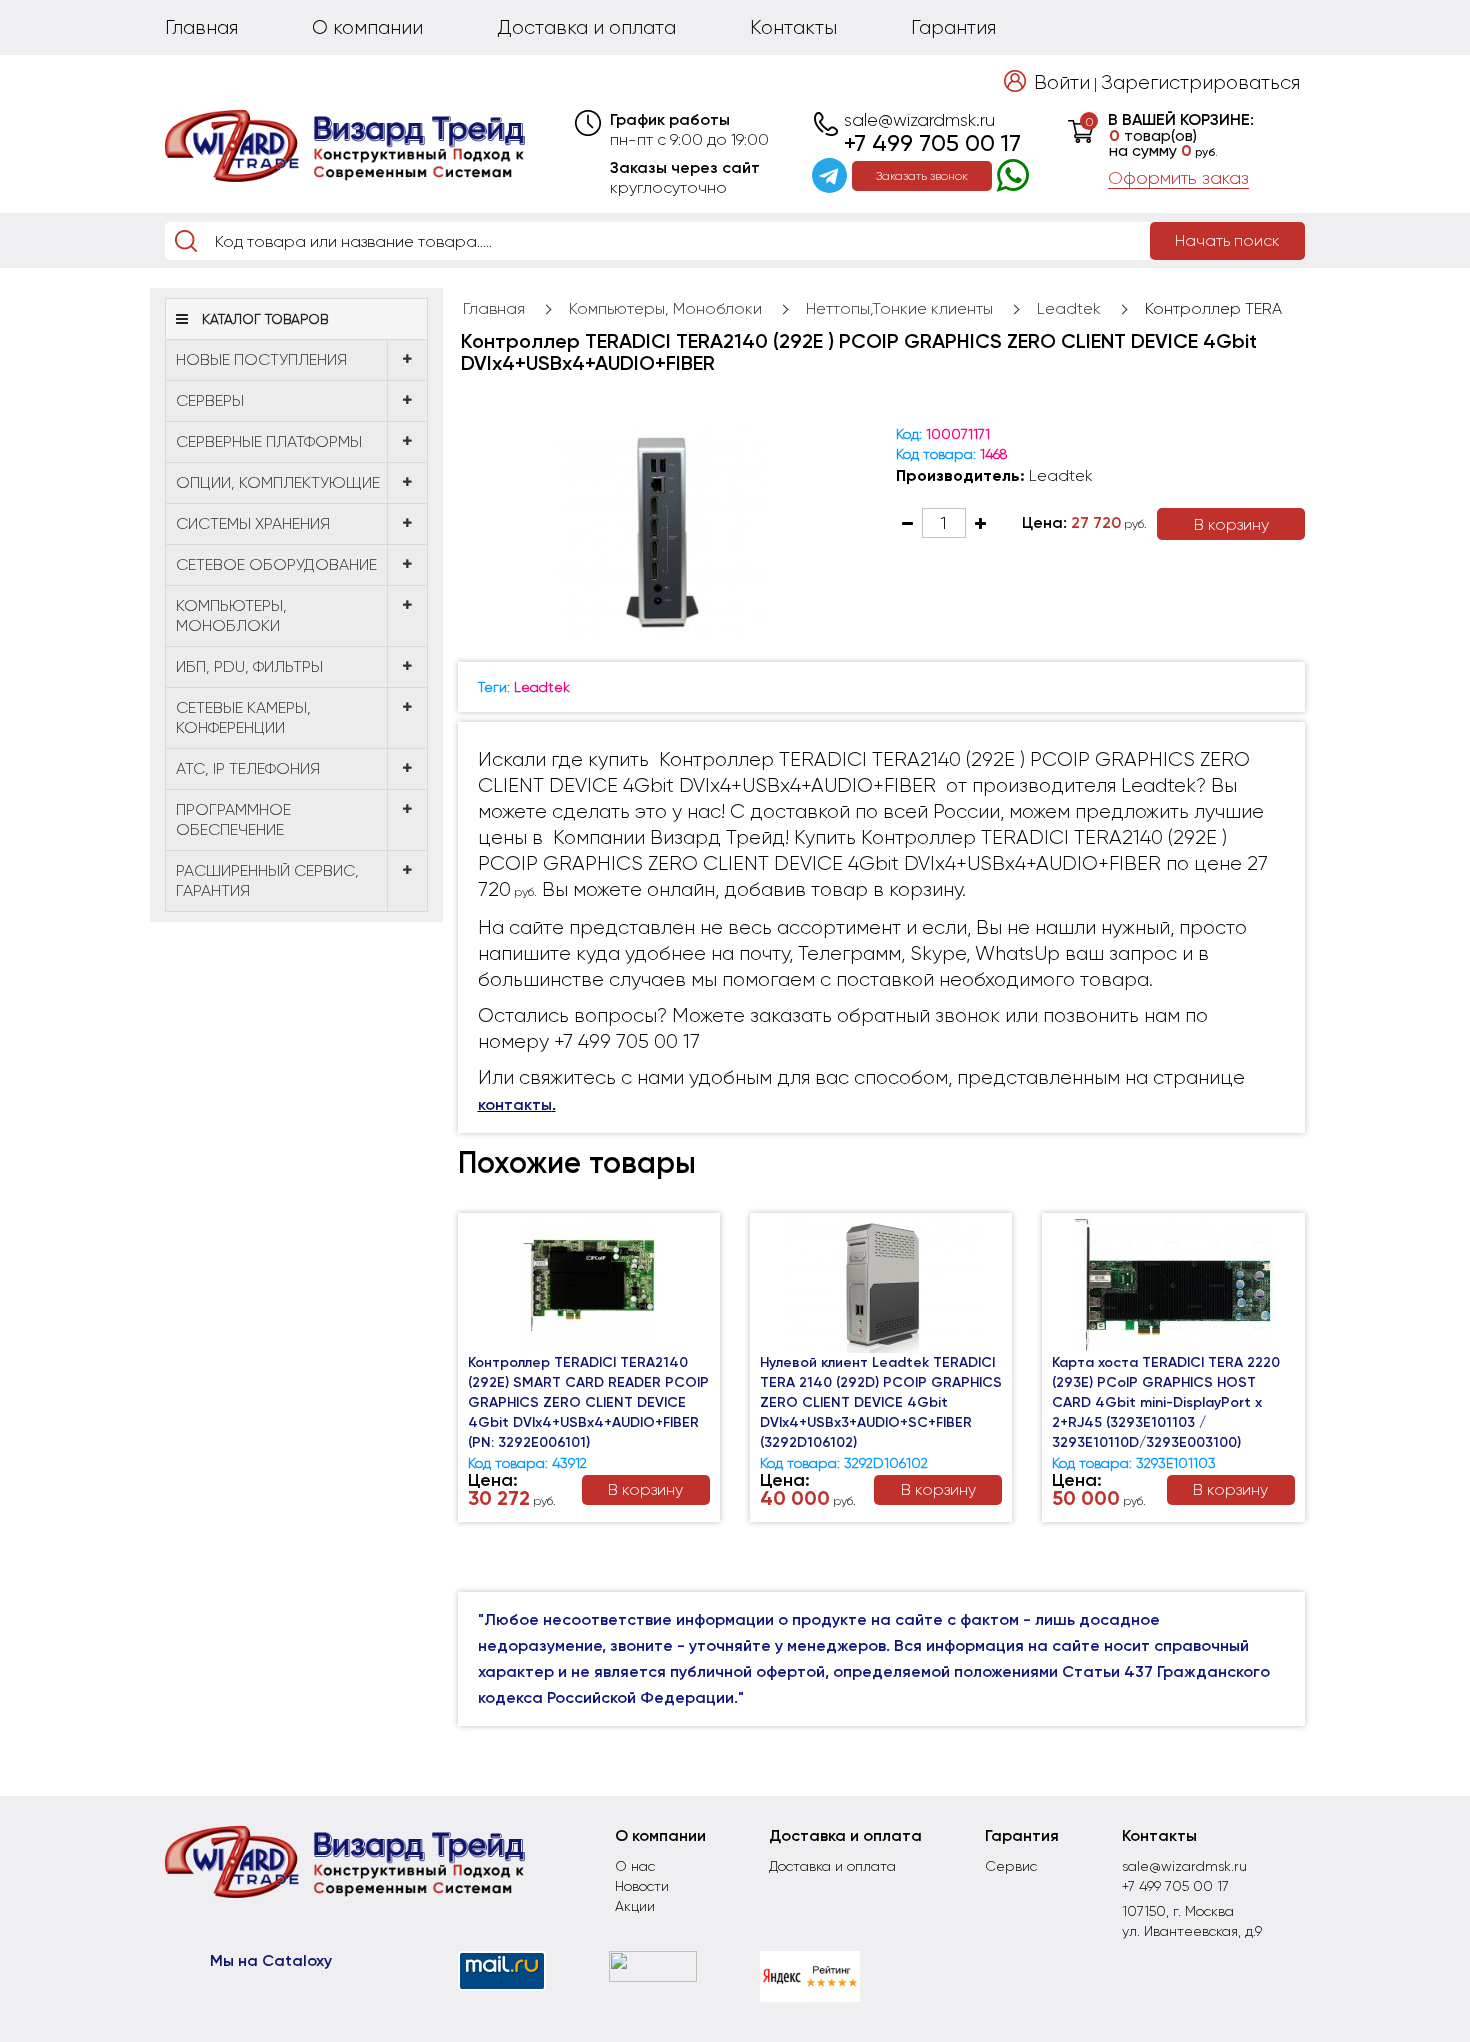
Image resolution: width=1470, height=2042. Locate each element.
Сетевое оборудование (276, 564)
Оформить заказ (1178, 178)
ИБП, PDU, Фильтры (249, 666)
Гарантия (953, 27)
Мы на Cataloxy (271, 1960)
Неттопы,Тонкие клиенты (899, 308)
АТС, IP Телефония (248, 768)
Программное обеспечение (233, 819)
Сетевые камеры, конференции (243, 717)
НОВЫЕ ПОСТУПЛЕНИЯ (261, 359)
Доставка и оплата (586, 27)
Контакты (793, 27)
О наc (635, 1866)
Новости (642, 1886)
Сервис (1011, 1866)
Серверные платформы (269, 441)
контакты (515, 1104)
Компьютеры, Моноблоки (231, 615)
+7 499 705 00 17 (932, 143)
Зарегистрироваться (1200, 82)
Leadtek (1069, 308)
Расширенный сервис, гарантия (267, 880)
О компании (367, 27)
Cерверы (210, 400)
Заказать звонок (922, 176)
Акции (635, 1906)
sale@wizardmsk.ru (919, 120)
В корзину (1231, 524)
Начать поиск (1227, 240)
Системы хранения (253, 523)
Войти (1062, 82)
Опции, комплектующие (278, 482)
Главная (201, 27)
